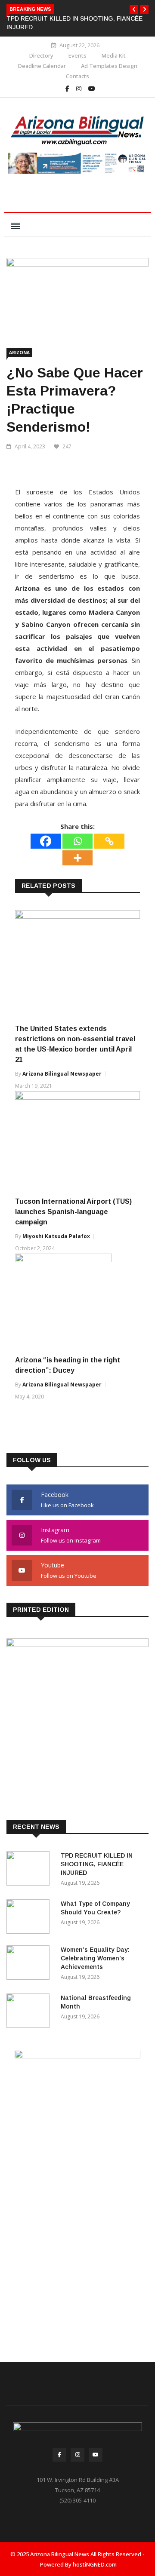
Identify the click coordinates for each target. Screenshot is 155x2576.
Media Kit (114, 55)
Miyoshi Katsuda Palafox (56, 1236)
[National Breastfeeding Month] (30, 2012)
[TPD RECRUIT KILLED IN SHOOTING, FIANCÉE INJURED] (30, 1870)
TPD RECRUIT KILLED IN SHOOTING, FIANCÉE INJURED (97, 1864)
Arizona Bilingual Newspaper (62, 1074)
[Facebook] (46, 841)
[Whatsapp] (77, 841)
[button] (134, 9)
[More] (77, 858)
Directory (41, 55)
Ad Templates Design (109, 66)
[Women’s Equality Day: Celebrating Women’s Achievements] (30, 1964)
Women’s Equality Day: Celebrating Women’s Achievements (95, 1958)
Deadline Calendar (42, 66)
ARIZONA (19, 353)
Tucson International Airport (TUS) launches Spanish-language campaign (73, 1212)
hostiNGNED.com (95, 2564)
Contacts (77, 76)
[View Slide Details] (77, 163)
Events (77, 55)
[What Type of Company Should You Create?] (30, 1918)
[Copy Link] (109, 841)
